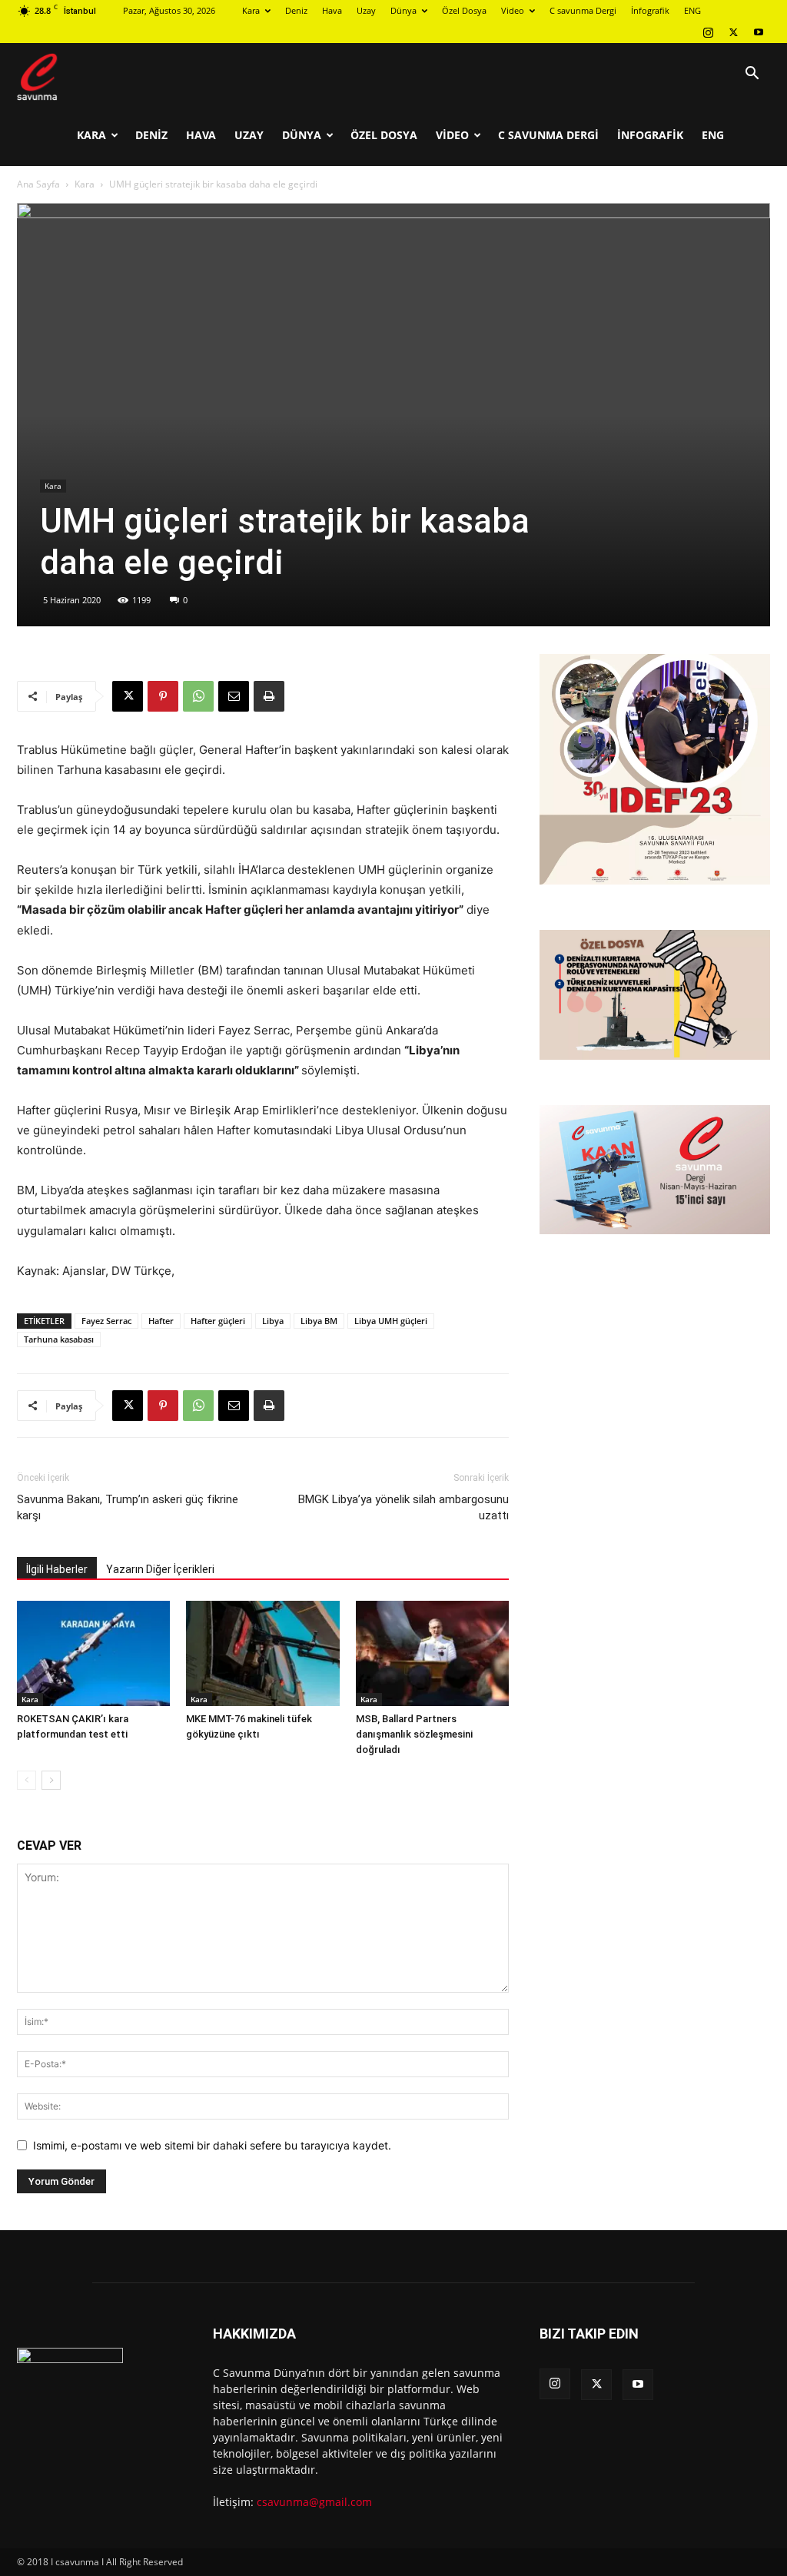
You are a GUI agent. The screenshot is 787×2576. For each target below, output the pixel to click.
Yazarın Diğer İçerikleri (160, 1569)
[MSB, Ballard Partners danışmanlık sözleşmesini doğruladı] (432, 1653)
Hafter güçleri (218, 1321)
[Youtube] (759, 32)
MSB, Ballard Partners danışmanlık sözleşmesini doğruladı (414, 1734)
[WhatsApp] (198, 696)
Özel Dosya (464, 10)
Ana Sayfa (38, 184)
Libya (273, 1321)
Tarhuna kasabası (59, 1339)
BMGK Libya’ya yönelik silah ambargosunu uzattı (403, 1507)
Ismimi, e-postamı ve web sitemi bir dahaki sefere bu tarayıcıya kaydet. (212, 2145)
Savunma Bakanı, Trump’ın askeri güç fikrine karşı (128, 1507)
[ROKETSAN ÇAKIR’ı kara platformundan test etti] (93, 1653)
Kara (251, 10)
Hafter (161, 1321)
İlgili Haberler (57, 1569)
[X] (733, 32)
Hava (332, 10)
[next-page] (51, 1780)
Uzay (366, 10)
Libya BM (319, 1321)
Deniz (296, 10)
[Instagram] (708, 32)
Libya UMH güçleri (391, 1321)
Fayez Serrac (106, 1321)
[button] (752, 75)
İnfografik (650, 10)
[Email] (234, 696)
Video (513, 10)
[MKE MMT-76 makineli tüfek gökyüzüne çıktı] (262, 1653)
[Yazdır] (269, 696)
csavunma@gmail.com (314, 2502)
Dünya (403, 10)
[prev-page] (27, 1780)
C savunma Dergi (583, 10)
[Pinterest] (163, 696)
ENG (692, 10)
